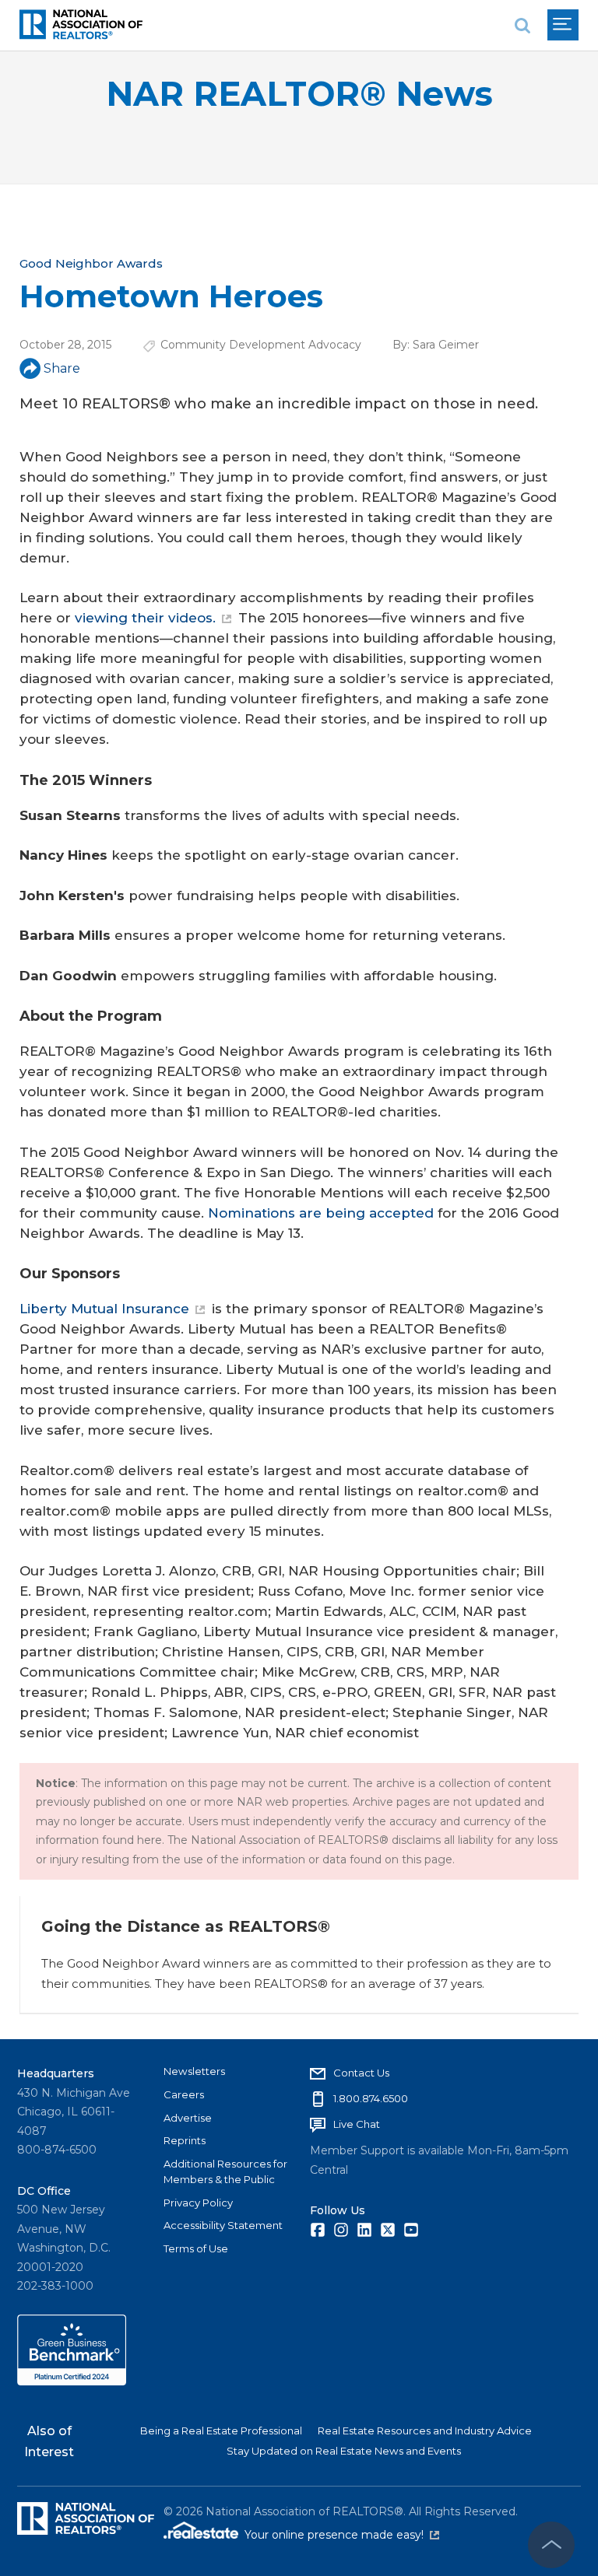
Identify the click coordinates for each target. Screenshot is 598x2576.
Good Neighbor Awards (91, 263)
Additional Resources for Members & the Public (225, 2171)
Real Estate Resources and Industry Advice (425, 2431)
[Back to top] (551, 2545)
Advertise (188, 2118)
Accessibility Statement (223, 2225)
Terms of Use (196, 2248)
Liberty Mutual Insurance (104, 1309)
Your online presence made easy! (342, 2535)
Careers (184, 2094)
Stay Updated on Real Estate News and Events (344, 2451)
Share (62, 368)
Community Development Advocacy (261, 345)
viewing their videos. (145, 618)
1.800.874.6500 (371, 2098)
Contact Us (361, 2073)
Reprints (185, 2140)
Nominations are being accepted (321, 1213)
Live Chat (357, 2124)
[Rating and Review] (72, 2381)
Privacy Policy (198, 2203)
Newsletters (194, 2071)
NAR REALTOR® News (299, 94)
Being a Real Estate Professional (221, 2431)
